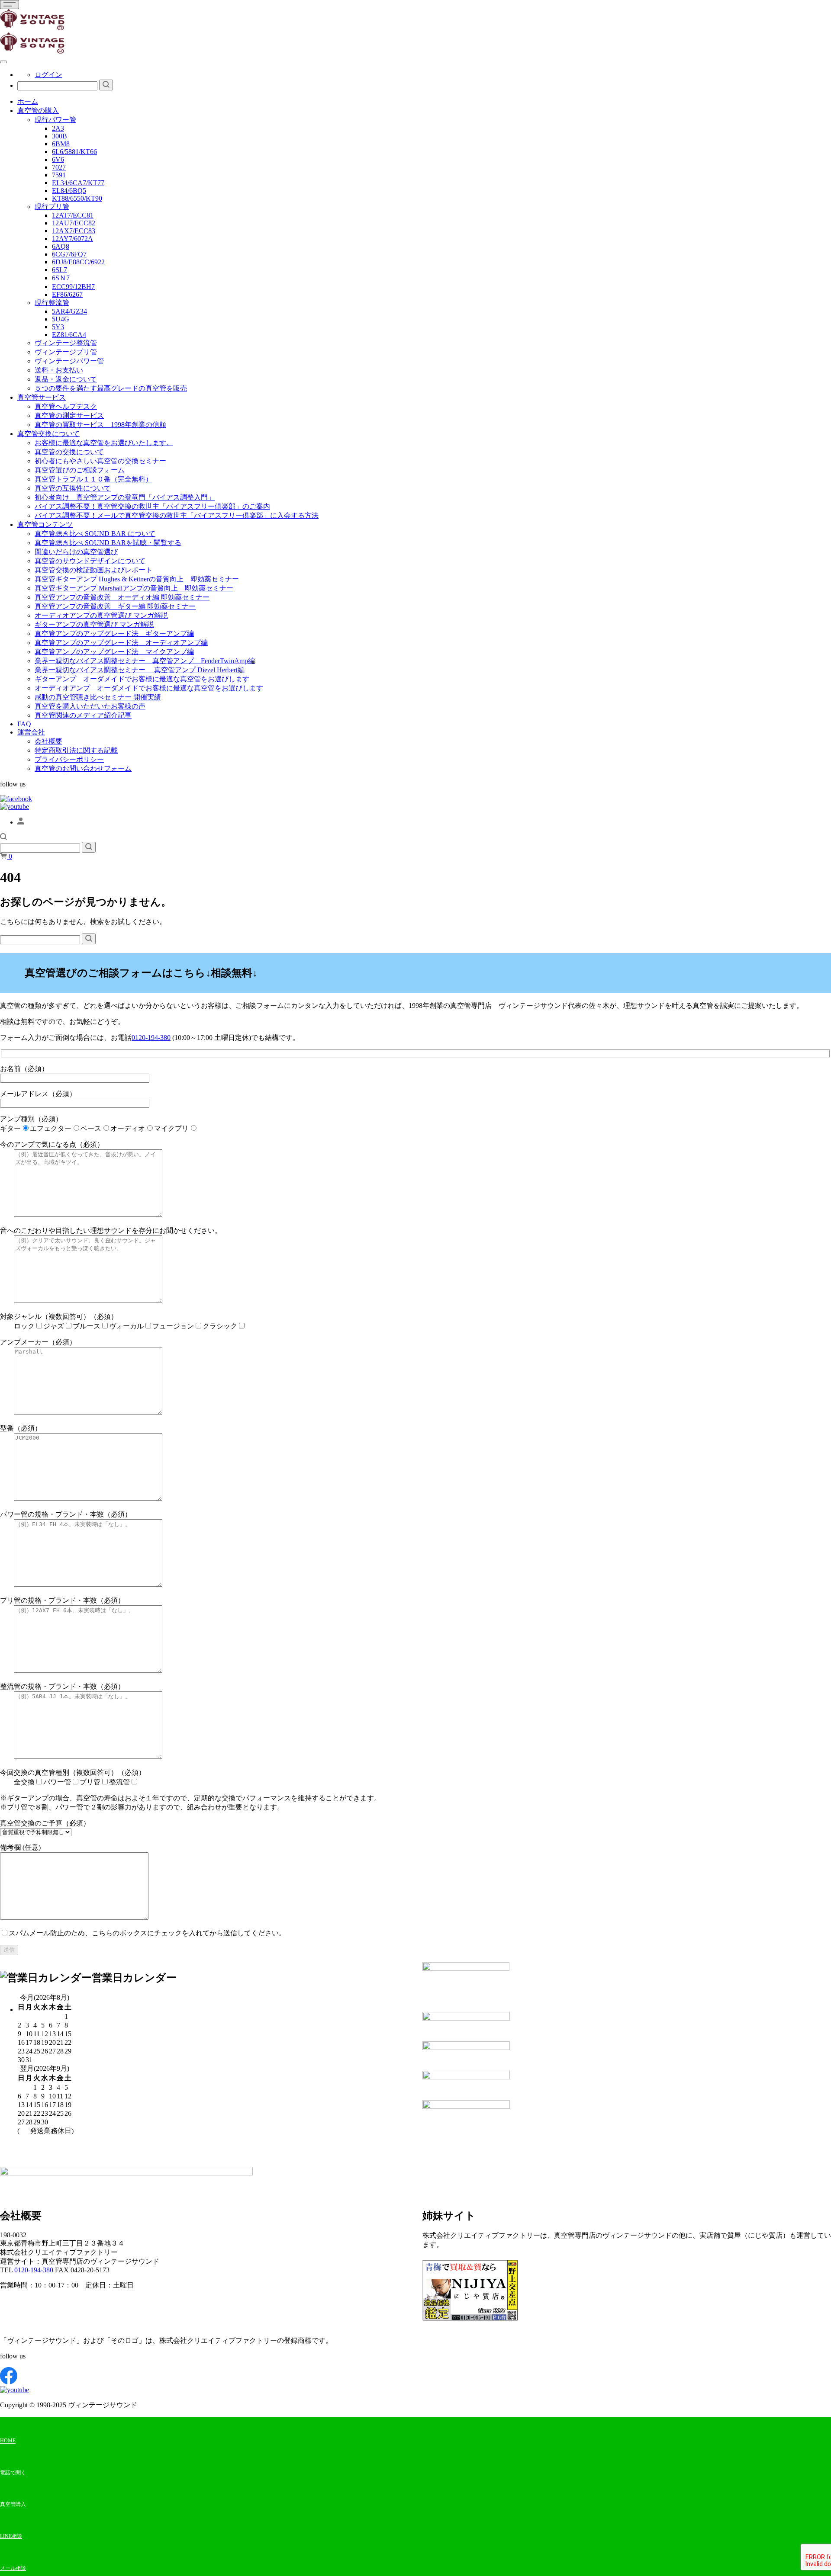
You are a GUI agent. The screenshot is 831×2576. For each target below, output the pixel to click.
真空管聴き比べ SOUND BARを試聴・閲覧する (108, 543)
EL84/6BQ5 (69, 191)
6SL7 (60, 270)
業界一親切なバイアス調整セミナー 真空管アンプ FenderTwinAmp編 (145, 661)
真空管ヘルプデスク (66, 406)
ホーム (28, 101)
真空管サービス (42, 397)
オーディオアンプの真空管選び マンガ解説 (101, 615)
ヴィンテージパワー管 (69, 361)
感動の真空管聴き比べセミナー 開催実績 (98, 697)
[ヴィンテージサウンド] (32, 28)
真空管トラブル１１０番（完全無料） (93, 479)
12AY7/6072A (72, 239)
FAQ (24, 724)
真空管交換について (48, 434)
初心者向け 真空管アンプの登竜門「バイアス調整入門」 (125, 497)
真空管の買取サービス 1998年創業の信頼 (100, 425)
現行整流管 (52, 303)
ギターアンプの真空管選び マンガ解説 (94, 624)
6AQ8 (61, 246)
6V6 (58, 159)
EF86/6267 (67, 294)
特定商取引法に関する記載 (76, 750)
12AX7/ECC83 (74, 231)
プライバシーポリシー (69, 759)
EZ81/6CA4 (69, 335)
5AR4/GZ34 (69, 311)
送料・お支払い (59, 370)
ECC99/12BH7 (73, 287)
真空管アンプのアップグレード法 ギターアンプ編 (114, 634)
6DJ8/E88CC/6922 (78, 262)
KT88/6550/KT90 (77, 198)
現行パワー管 (55, 120)
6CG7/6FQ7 (69, 254)
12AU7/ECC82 (74, 223)
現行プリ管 (52, 207)
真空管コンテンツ (45, 525)
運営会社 (31, 732)
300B (60, 136)
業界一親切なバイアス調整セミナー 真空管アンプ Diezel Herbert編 (140, 670)
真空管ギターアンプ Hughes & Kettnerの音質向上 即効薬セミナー (137, 579)
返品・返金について (66, 379)
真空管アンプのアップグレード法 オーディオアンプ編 (121, 643)
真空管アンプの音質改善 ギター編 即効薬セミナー (115, 606)
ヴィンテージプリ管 (66, 352)
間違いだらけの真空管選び (76, 552)
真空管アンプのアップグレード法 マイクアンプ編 (114, 652)
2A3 (58, 128)
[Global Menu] (3, 62)
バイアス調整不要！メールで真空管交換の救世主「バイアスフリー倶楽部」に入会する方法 (177, 515)
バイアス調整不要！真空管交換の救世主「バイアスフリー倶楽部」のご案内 (152, 506)
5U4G (61, 319)
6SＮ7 (61, 278)
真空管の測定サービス (69, 415)
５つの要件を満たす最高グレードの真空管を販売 (111, 388)
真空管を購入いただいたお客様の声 (90, 706)
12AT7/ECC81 (73, 215)
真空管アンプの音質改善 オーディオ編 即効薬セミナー (122, 597)
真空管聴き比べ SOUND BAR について (95, 534)
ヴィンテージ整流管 (66, 343)
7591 (59, 175)
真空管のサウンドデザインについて (90, 561)
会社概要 (48, 741)
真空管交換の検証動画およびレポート (93, 570)
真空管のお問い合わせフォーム (83, 768)
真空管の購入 (38, 111)
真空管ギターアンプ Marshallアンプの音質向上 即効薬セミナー (134, 588)
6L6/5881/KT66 (74, 152)
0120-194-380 (151, 1038)
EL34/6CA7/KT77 (78, 183)
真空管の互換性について (73, 488)
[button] (3, 838)
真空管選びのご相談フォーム (80, 470)
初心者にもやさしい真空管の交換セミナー (100, 461)
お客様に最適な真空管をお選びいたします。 (104, 443)
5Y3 (58, 327)
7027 (59, 167)
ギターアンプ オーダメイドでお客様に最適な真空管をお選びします (142, 679)
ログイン (48, 75)
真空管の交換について (69, 452)
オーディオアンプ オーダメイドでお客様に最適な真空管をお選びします (149, 688)
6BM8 (61, 144)
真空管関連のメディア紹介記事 (83, 715)
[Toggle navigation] (10, 5)
